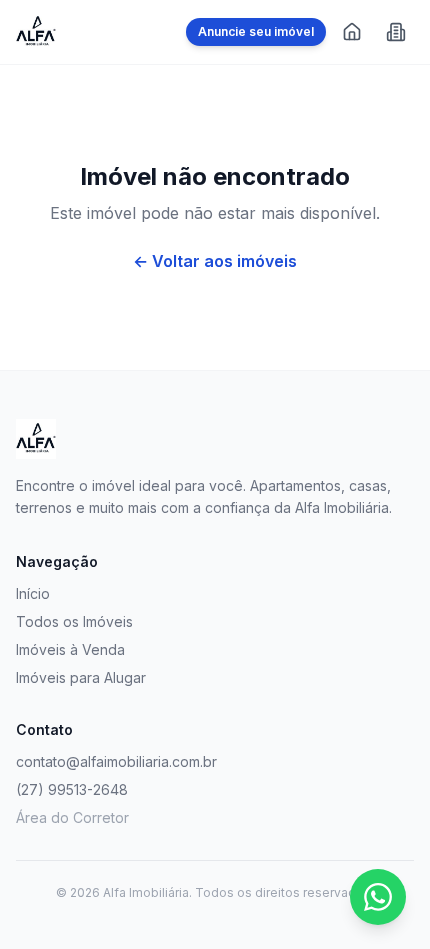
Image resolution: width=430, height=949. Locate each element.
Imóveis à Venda (70, 649)
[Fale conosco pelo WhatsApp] (378, 897)
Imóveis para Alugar (81, 677)
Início (33, 593)
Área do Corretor (72, 817)
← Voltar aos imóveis (215, 261)
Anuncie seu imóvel (256, 31)
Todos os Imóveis (74, 621)
